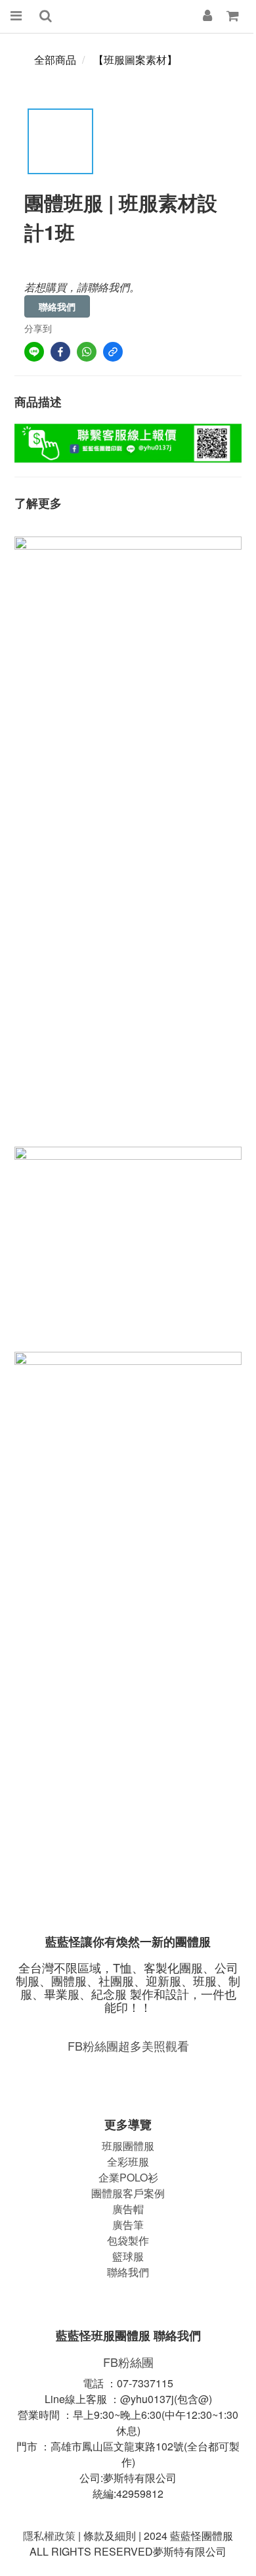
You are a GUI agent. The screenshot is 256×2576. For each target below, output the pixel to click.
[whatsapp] (87, 352)
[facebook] (60, 352)
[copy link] (113, 352)
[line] (34, 352)
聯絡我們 (57, 306)
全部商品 (55, 60)
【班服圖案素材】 (135, 60)
